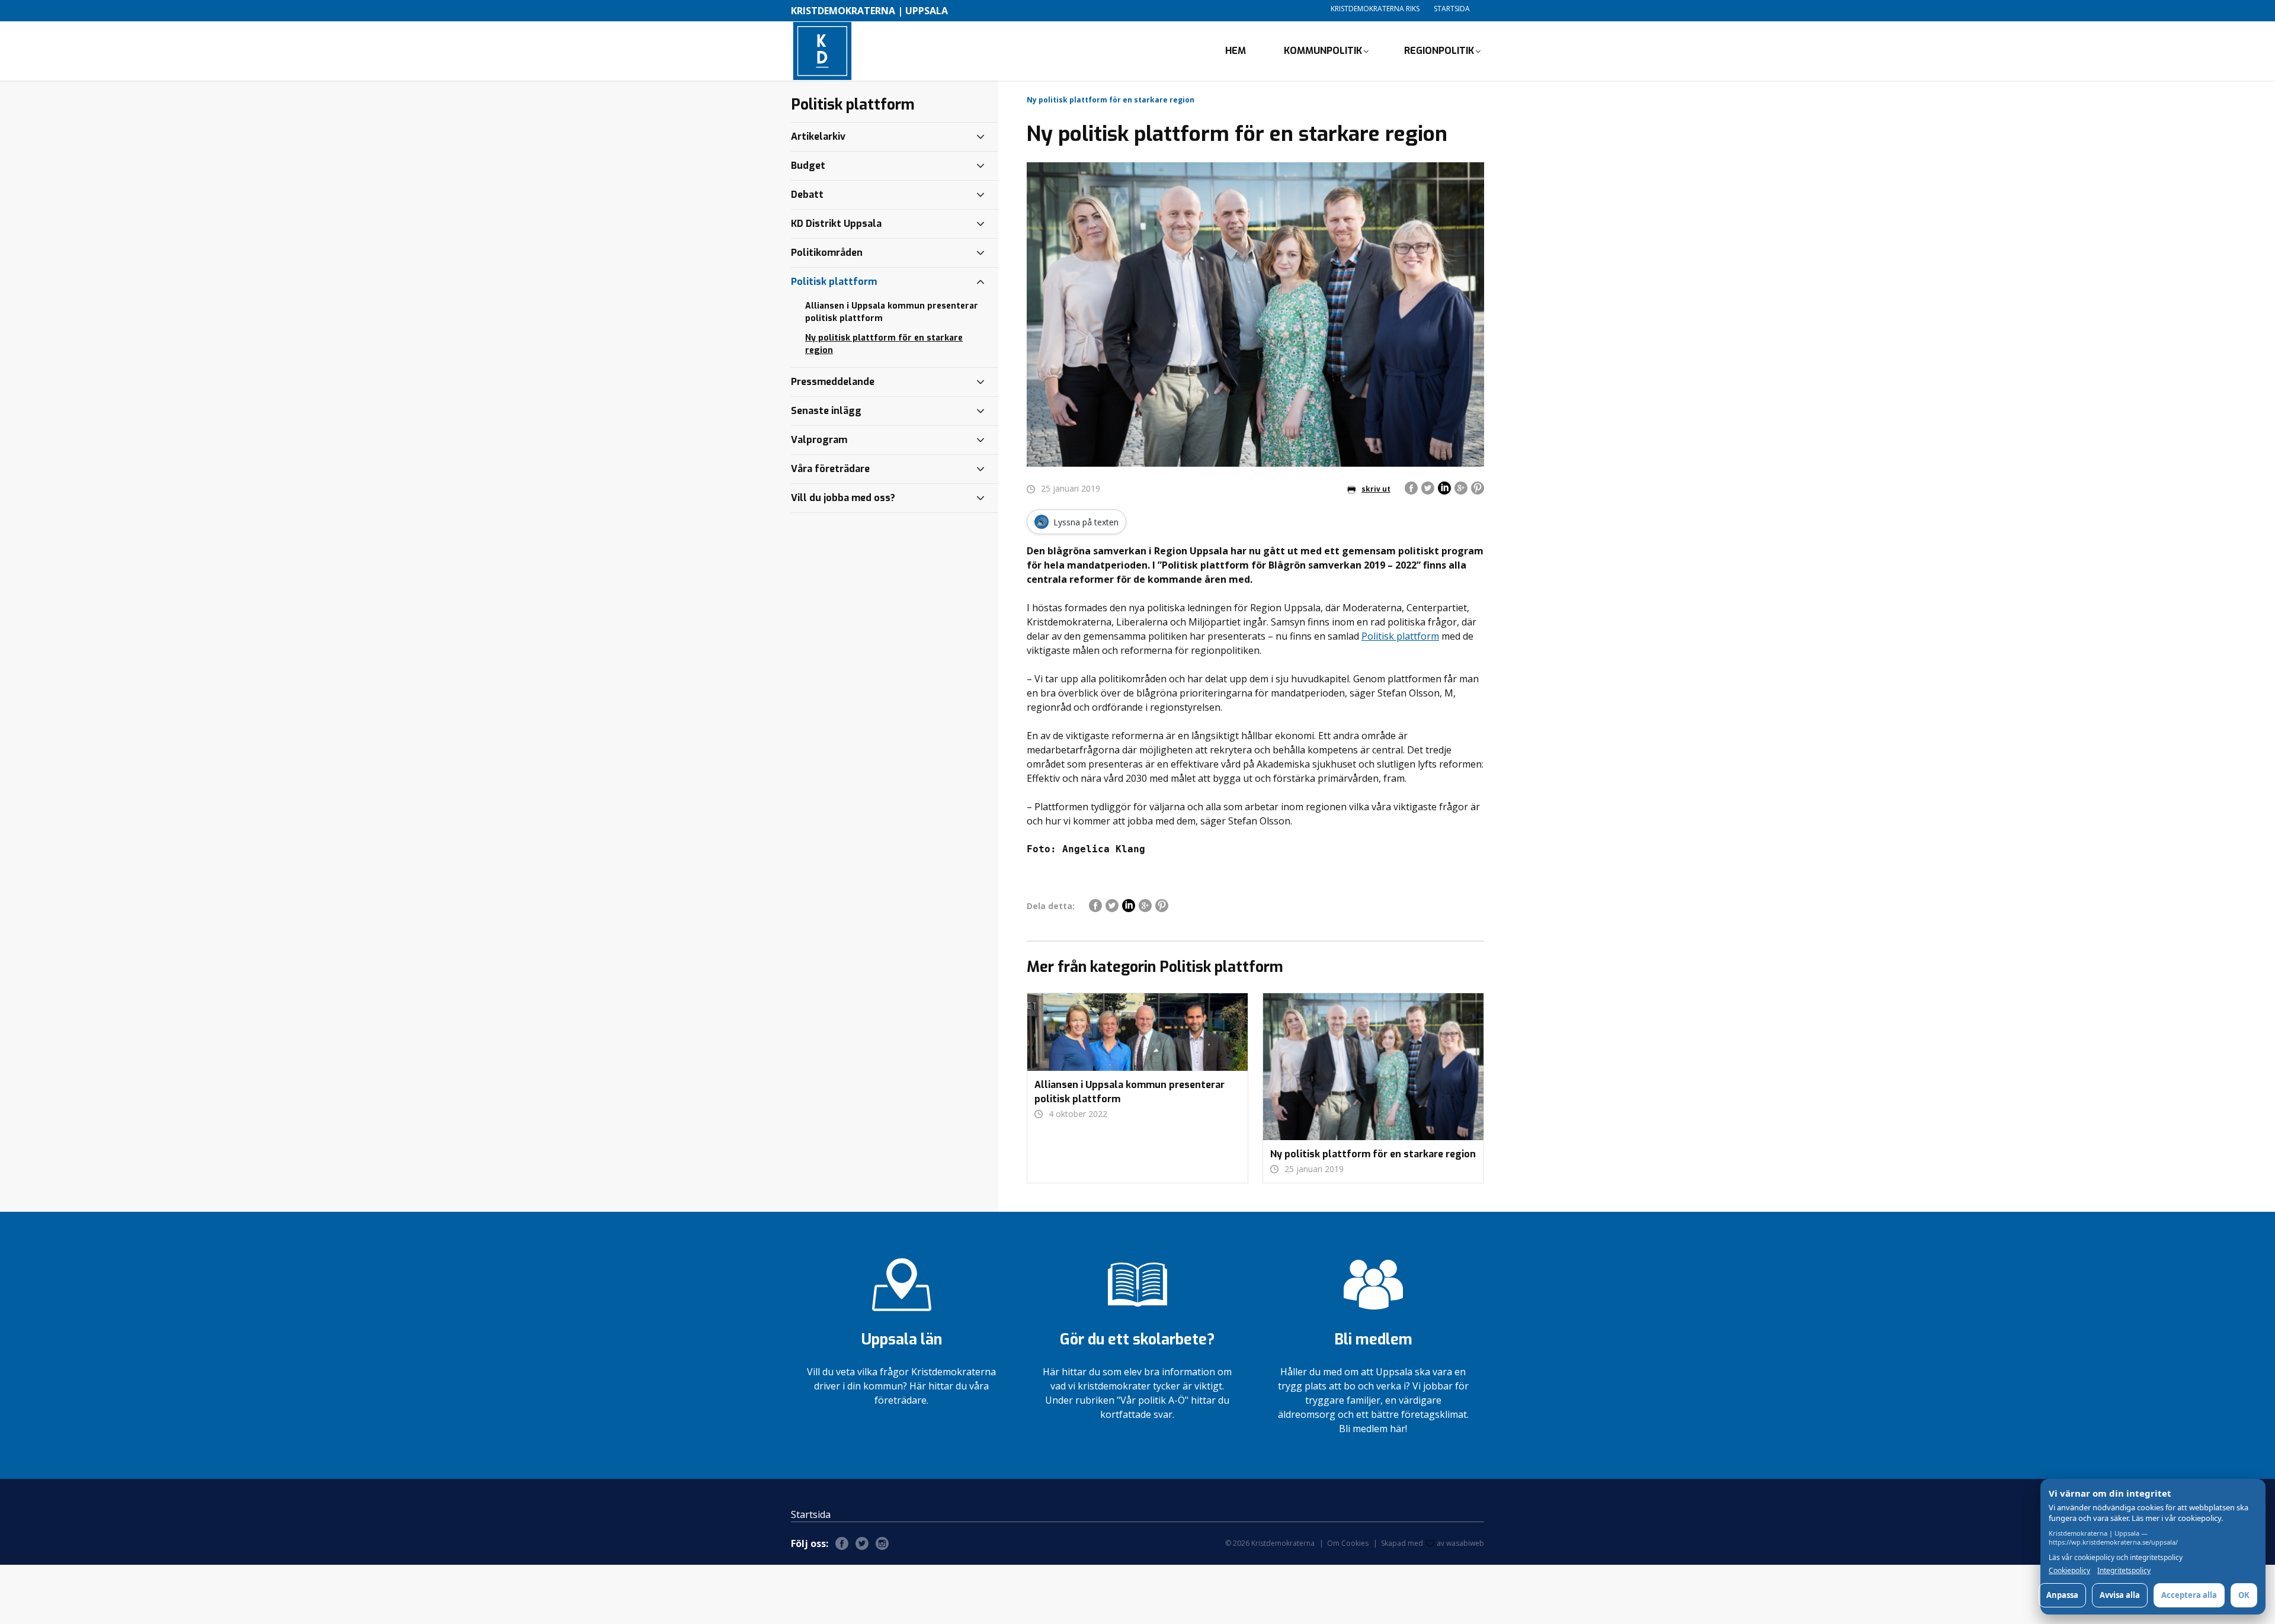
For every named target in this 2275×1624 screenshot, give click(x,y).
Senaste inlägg (826, 411)
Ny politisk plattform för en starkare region (884, 344)
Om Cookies (1348, 1543)
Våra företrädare (830, 469)
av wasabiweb (1460, 1543)
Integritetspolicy (2124, 1571)
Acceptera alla (2189, 1595)
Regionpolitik (1439, 51)
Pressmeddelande (833, 382)
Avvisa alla (2120, 1595)
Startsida (1452, 9)
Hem (1236, 51)
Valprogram (819, 440)
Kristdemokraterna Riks (1375, 9)
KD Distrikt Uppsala (836, 224)
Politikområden (827, 253)
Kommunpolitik (1323, 51)
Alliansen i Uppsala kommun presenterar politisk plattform (892, 312)
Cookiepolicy (2069, 1571)
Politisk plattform (1400, 636)
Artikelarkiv (818, 137)
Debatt (807, 195)
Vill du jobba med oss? (843, 498)
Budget (808, 166)
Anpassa (2062, 1595)
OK (2244, 1595)
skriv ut (1376, 489)
